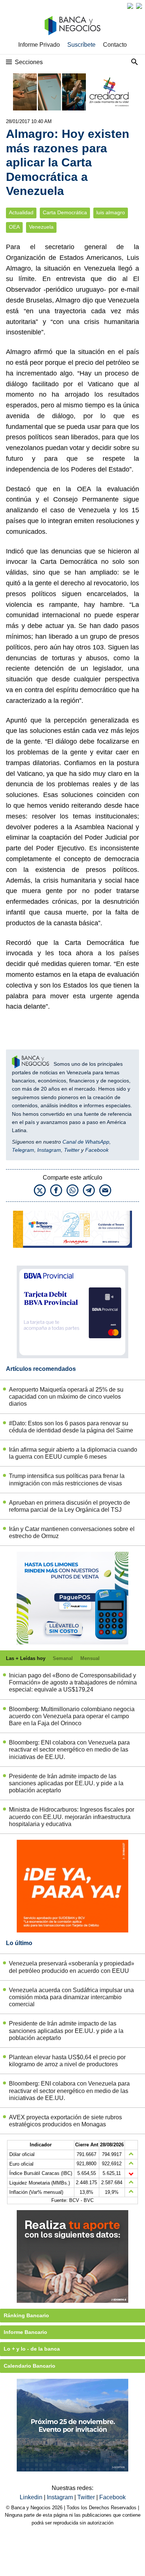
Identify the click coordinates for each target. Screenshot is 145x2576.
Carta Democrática (65, 213)
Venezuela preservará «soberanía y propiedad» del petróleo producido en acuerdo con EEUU (72, 1967)
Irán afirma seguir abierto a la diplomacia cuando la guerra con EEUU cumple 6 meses (73, 1453)
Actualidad (21, 213)
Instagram (49, 1150)
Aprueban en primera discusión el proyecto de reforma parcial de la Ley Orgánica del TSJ (70, 1506)
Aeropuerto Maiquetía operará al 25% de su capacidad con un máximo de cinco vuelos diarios (66, 1397)
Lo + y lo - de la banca (32, 2349)
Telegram (23, 1150)
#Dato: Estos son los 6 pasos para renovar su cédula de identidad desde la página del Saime (71, 1427)
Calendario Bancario (30, 2366)
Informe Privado (39, 45)
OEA (14, 227)
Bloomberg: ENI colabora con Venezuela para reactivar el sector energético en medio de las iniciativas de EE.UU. (69, 1750)
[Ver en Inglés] (130, 6)
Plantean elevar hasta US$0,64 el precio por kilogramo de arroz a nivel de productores (67, 2061)
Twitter (72, 1150)
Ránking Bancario (26, 2315)
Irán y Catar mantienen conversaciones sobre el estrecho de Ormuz (72, 1532)
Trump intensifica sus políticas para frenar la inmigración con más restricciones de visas (67, 1479)
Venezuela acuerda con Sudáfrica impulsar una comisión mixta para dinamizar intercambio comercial (71, 1997)
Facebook (97, 1150)
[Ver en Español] (139, 6)
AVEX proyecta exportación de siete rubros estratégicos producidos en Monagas (65, 2121)
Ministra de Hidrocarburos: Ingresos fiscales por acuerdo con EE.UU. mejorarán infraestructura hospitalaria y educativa (72, 1817)
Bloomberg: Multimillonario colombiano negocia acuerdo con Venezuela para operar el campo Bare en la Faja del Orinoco (72, 1716)
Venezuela (41, 227)
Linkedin (32, 2497)
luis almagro (111, 213)
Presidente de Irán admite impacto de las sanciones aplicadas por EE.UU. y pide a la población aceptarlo (66, 1783)
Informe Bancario (25, 2332)
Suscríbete (81, 45)
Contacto (115, 45)
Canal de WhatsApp (86, 1142)
